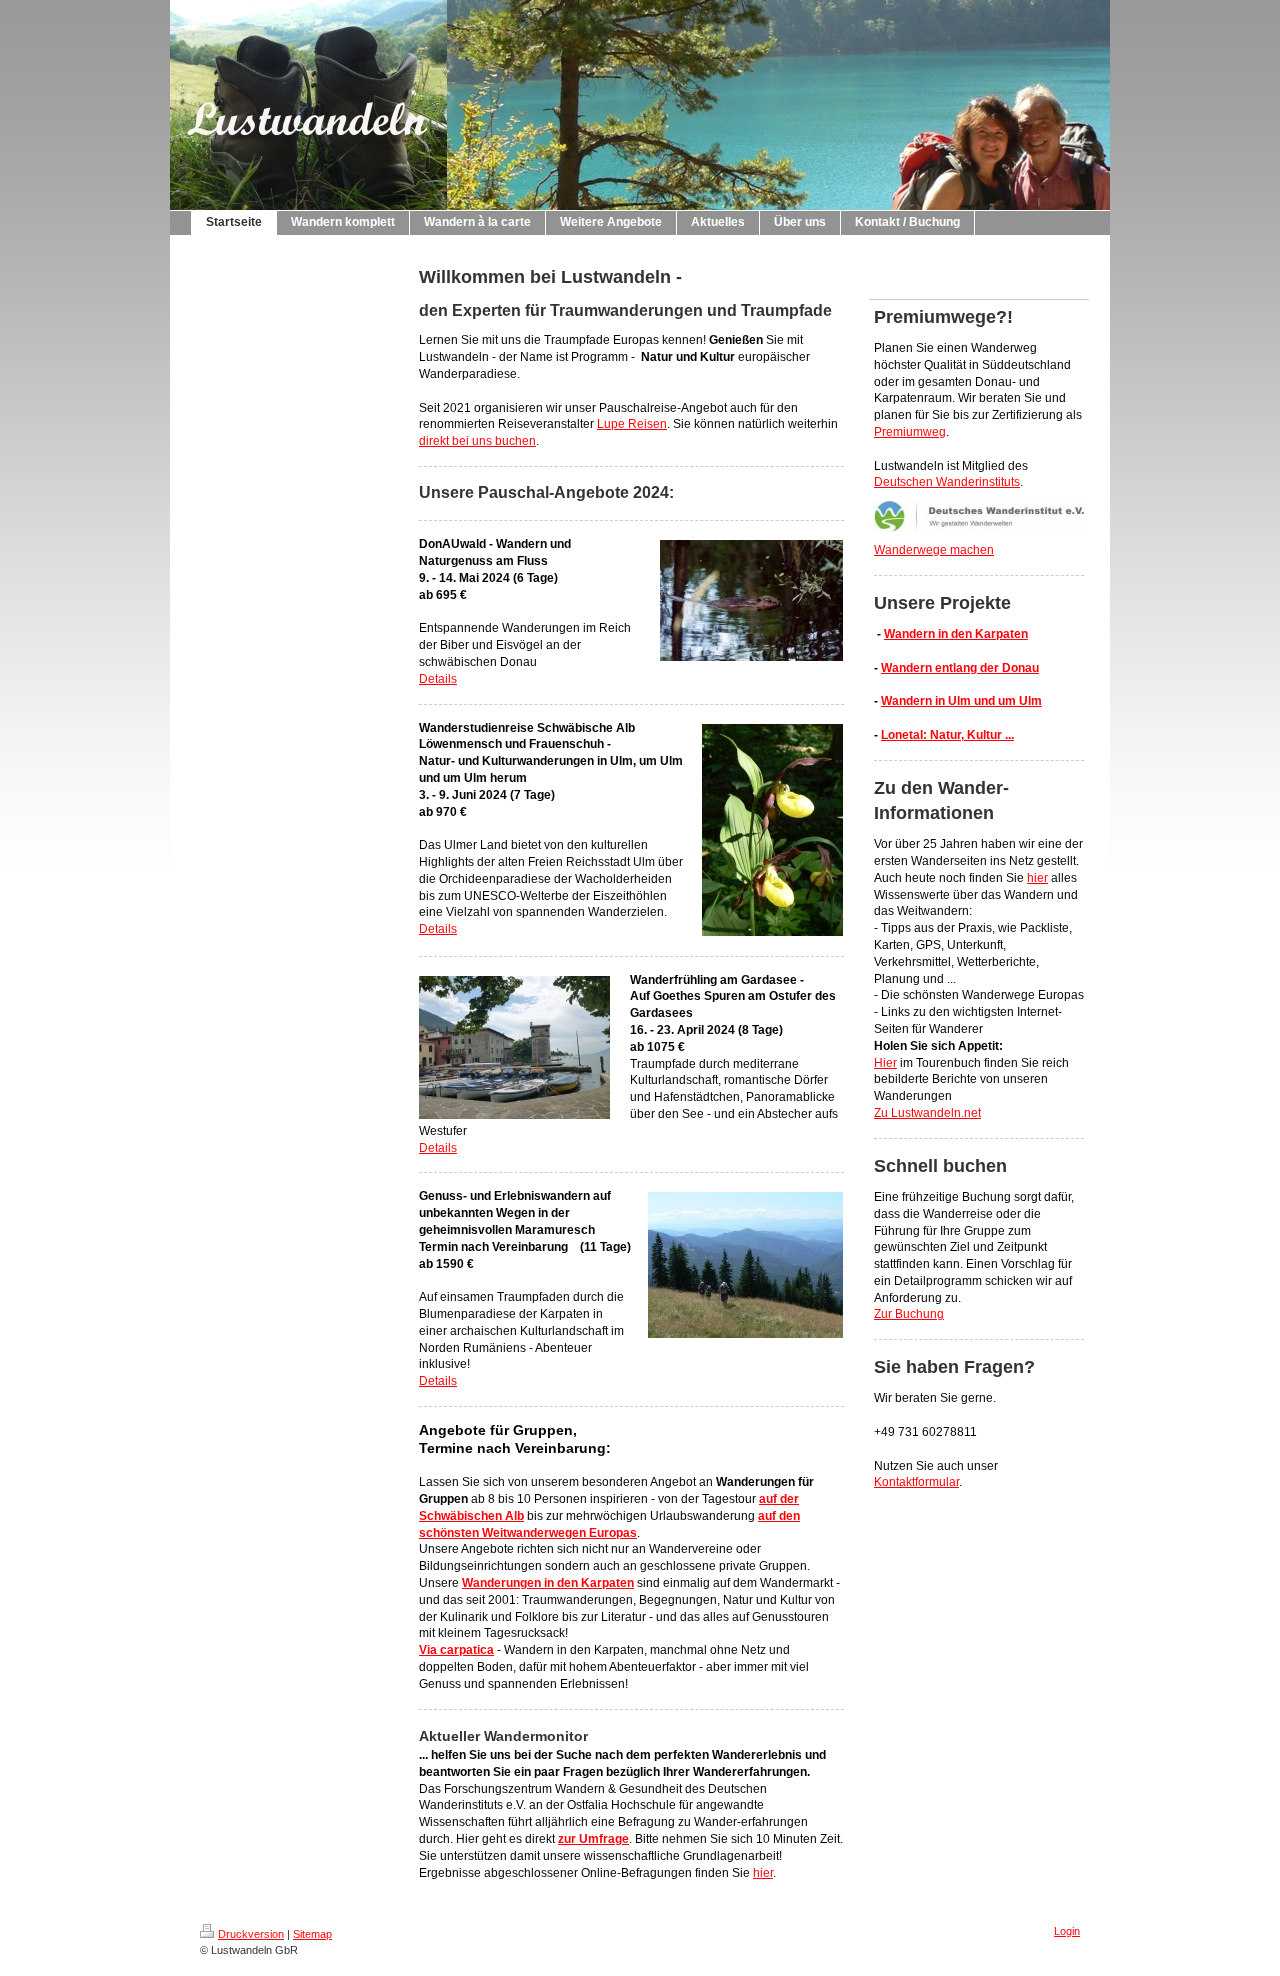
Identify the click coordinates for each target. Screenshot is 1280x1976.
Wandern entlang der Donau (960, 668)
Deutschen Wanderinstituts (947, 482)
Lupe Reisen (632, 424)
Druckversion (251, 1934)
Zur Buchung (909, 1314)
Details (438, 679)
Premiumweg (910, 432)
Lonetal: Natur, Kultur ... (947, 735)
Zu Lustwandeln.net (927, 1113)
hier (763, 1873)
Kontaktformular (916, 1482)
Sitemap (312, 1934)
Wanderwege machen (934, 550)
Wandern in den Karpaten (956, 634)
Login (1067, 1931)
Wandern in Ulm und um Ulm (961, 701)
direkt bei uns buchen (477, 441)
